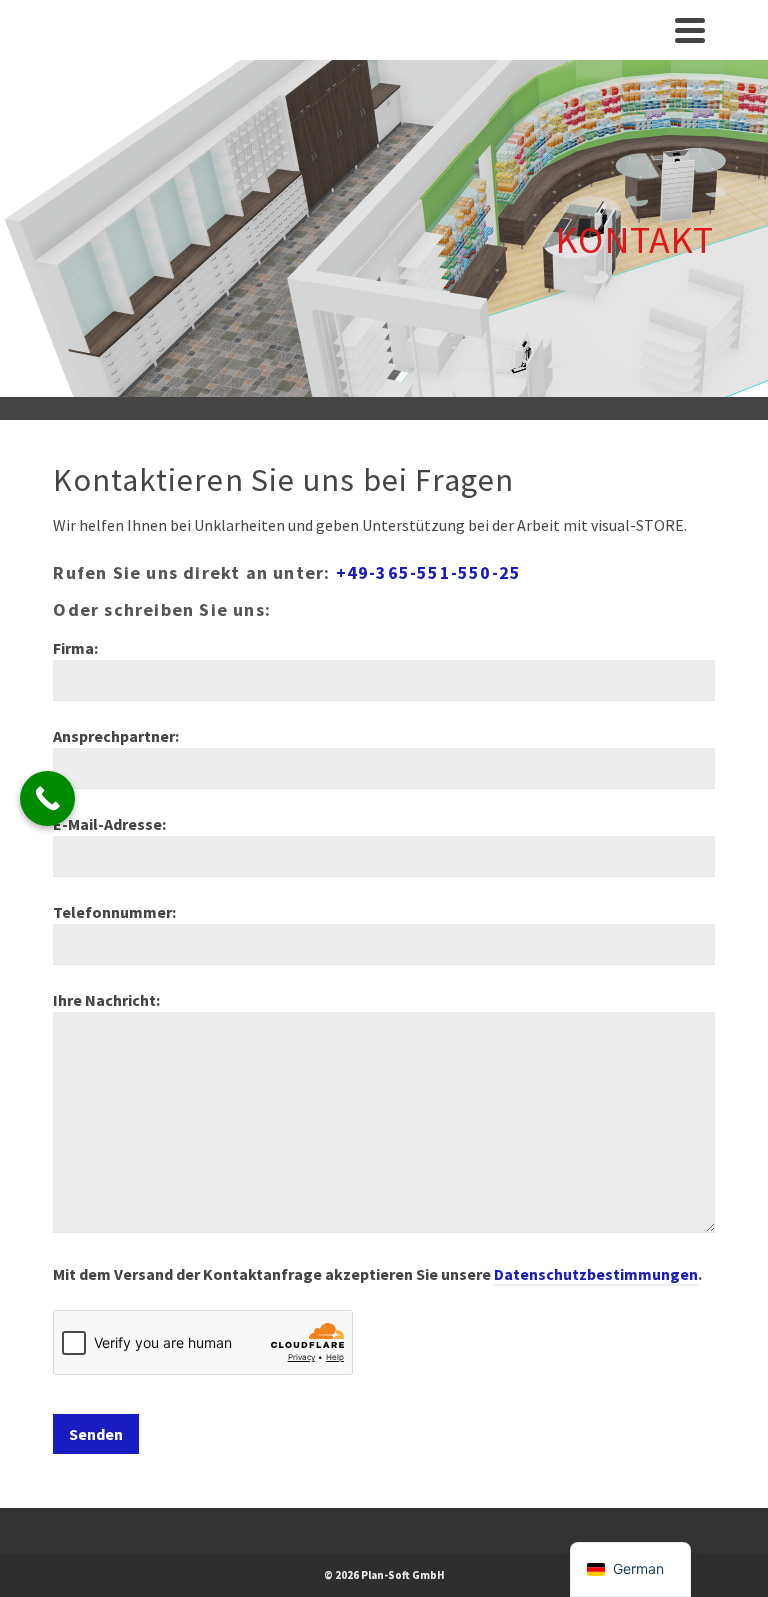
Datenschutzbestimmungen (596, 1274)
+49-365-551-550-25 (429, 572)
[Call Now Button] (47, 798)
